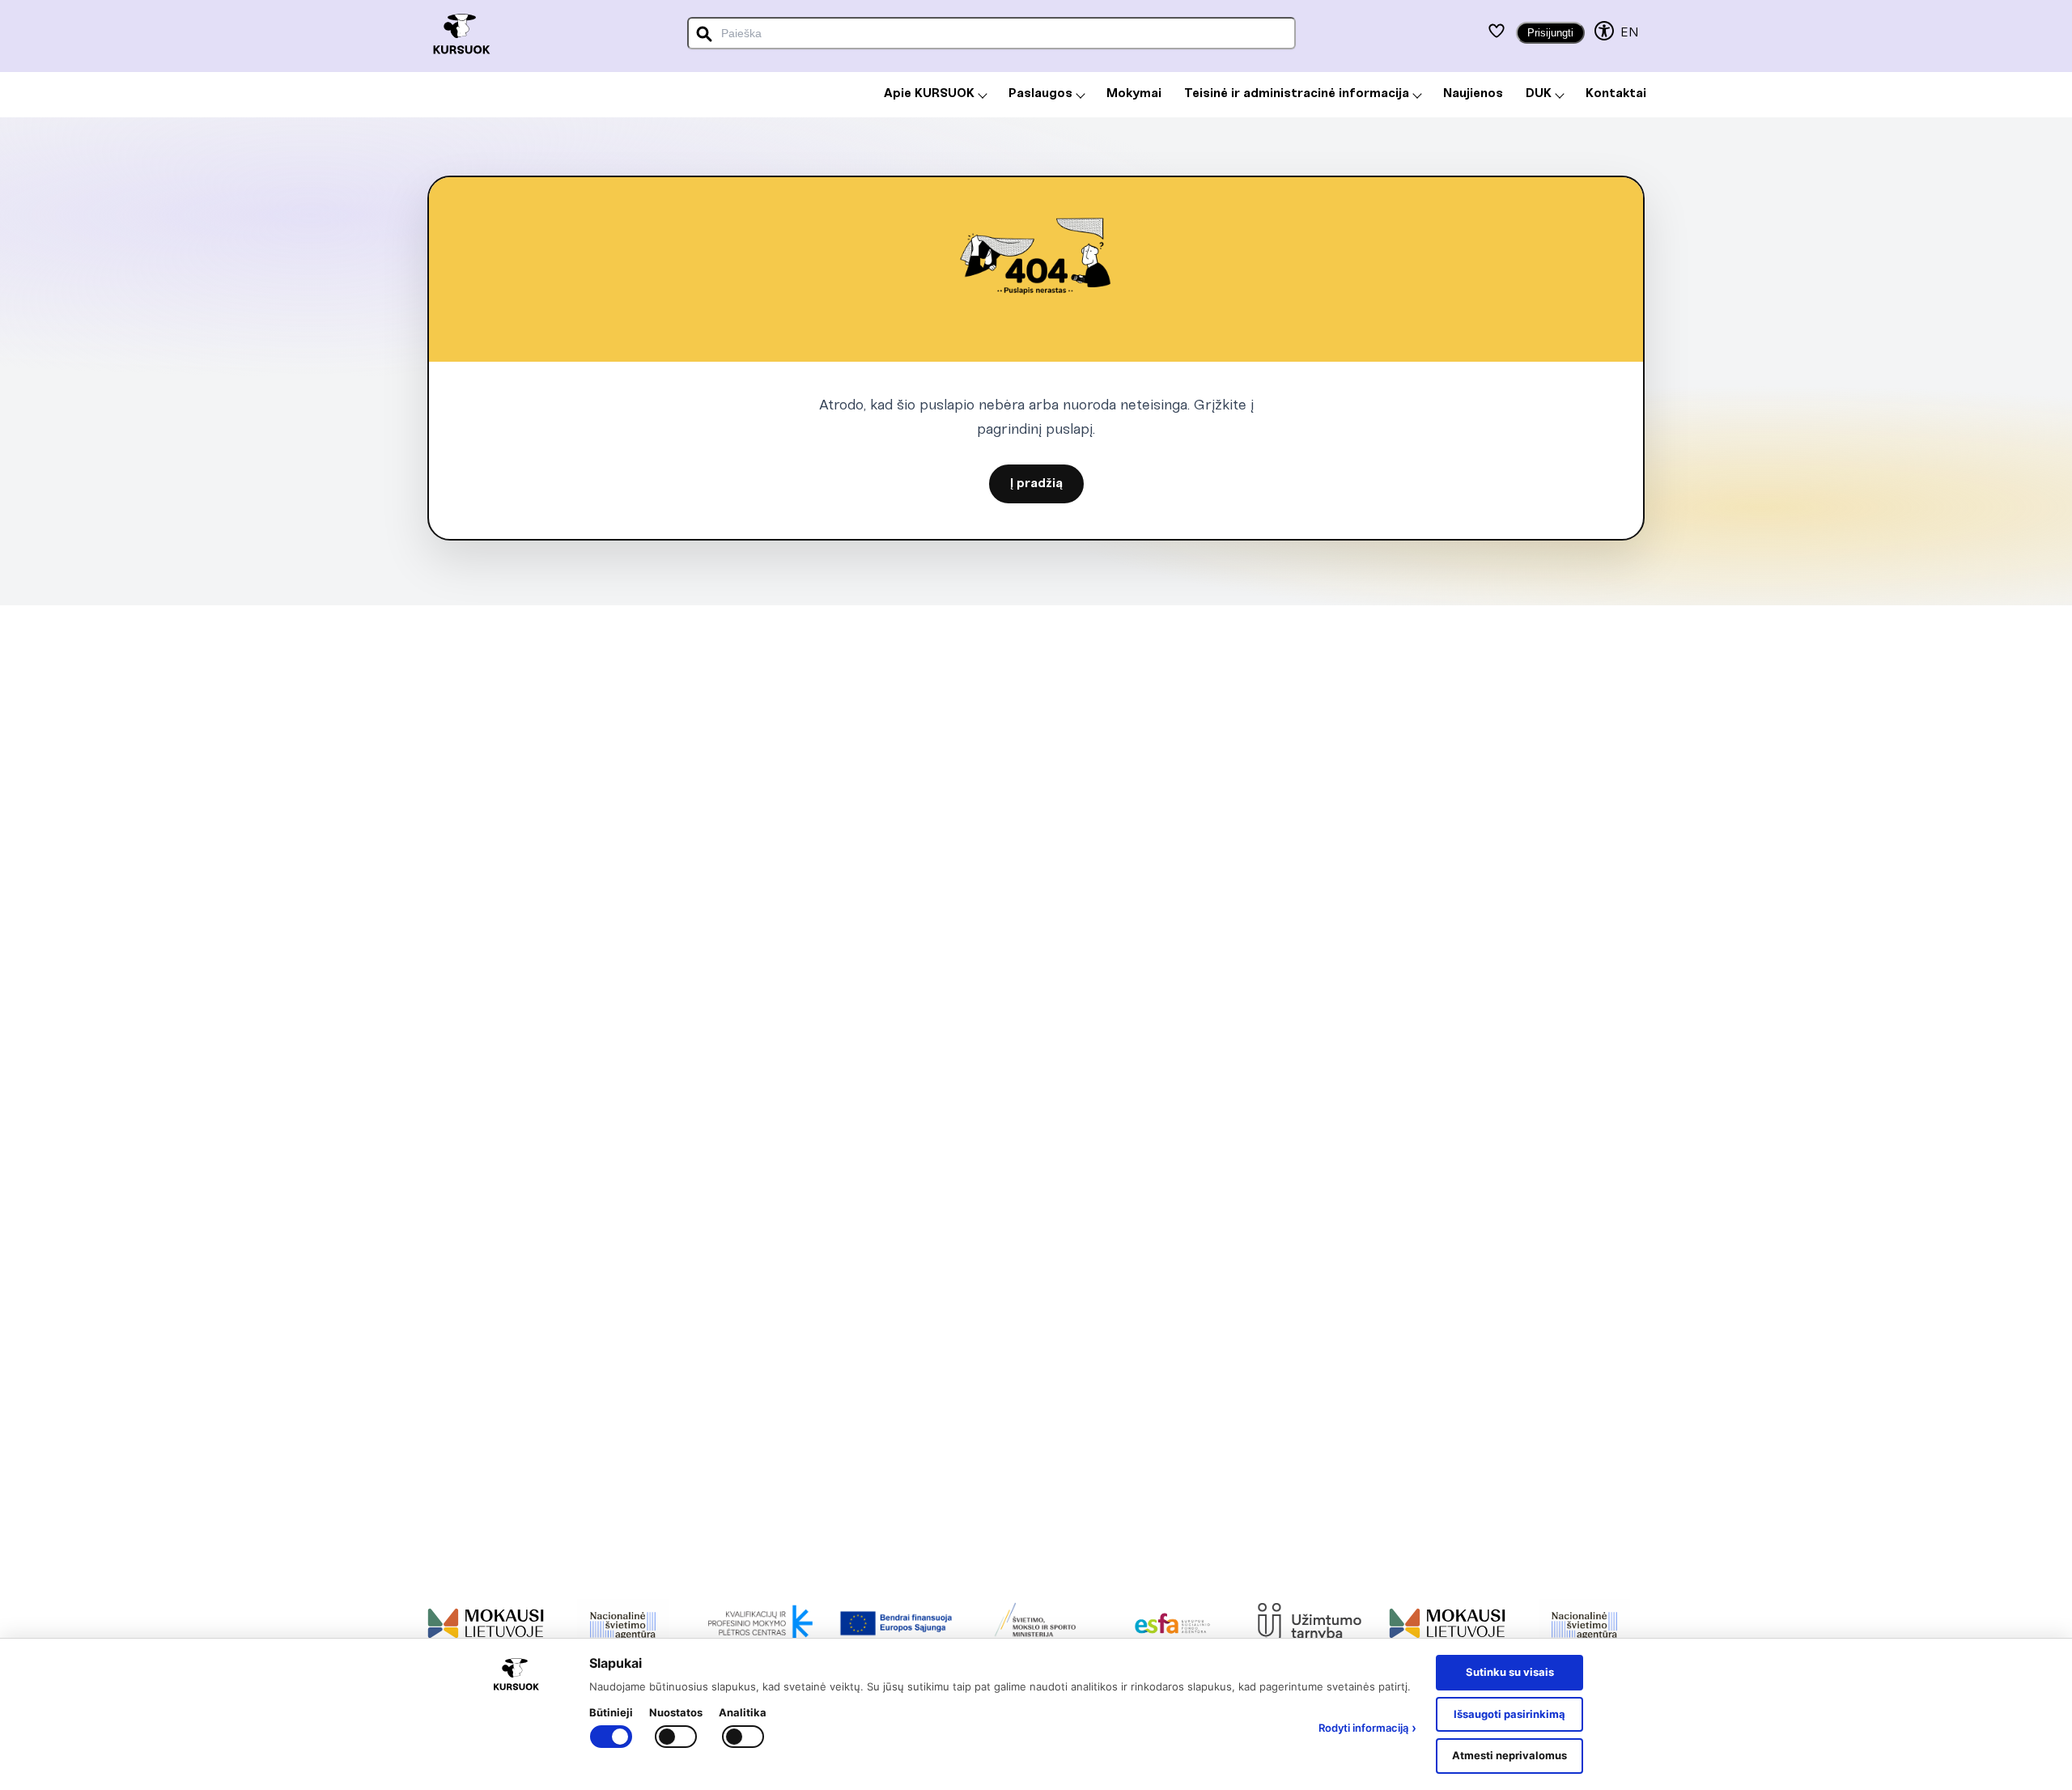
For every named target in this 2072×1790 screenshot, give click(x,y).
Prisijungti (1550, 33)
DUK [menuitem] (1539, 94)
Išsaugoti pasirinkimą (1509, 1714)
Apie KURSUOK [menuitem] (929, 94)
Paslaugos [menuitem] (1040, 94)
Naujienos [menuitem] (1473, 94)
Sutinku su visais (1510, 1672)
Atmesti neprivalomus (1509, 1755)
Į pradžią (1036, 484)
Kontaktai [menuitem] (1616, 94)
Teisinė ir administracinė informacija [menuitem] (1297, 94)
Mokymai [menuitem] (1134, 94)
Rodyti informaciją (1367, 1728)
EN (1629, 33)
